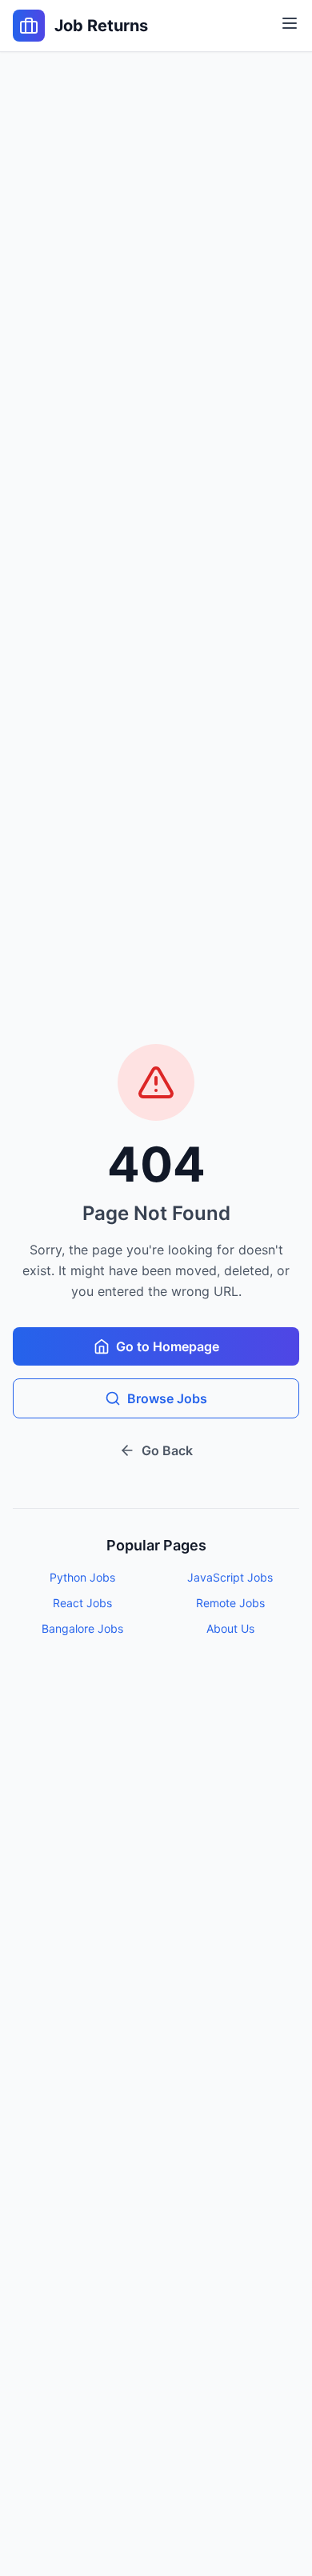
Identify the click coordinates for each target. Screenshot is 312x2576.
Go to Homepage (168, 1346)
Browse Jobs (167, 1398)
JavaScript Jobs (230, 1577)
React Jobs (82, 1603)
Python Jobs (82, 1577)
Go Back (167, 1450)
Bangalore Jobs (82, 1628)
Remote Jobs (230, 1603)
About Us (230, 1628)
